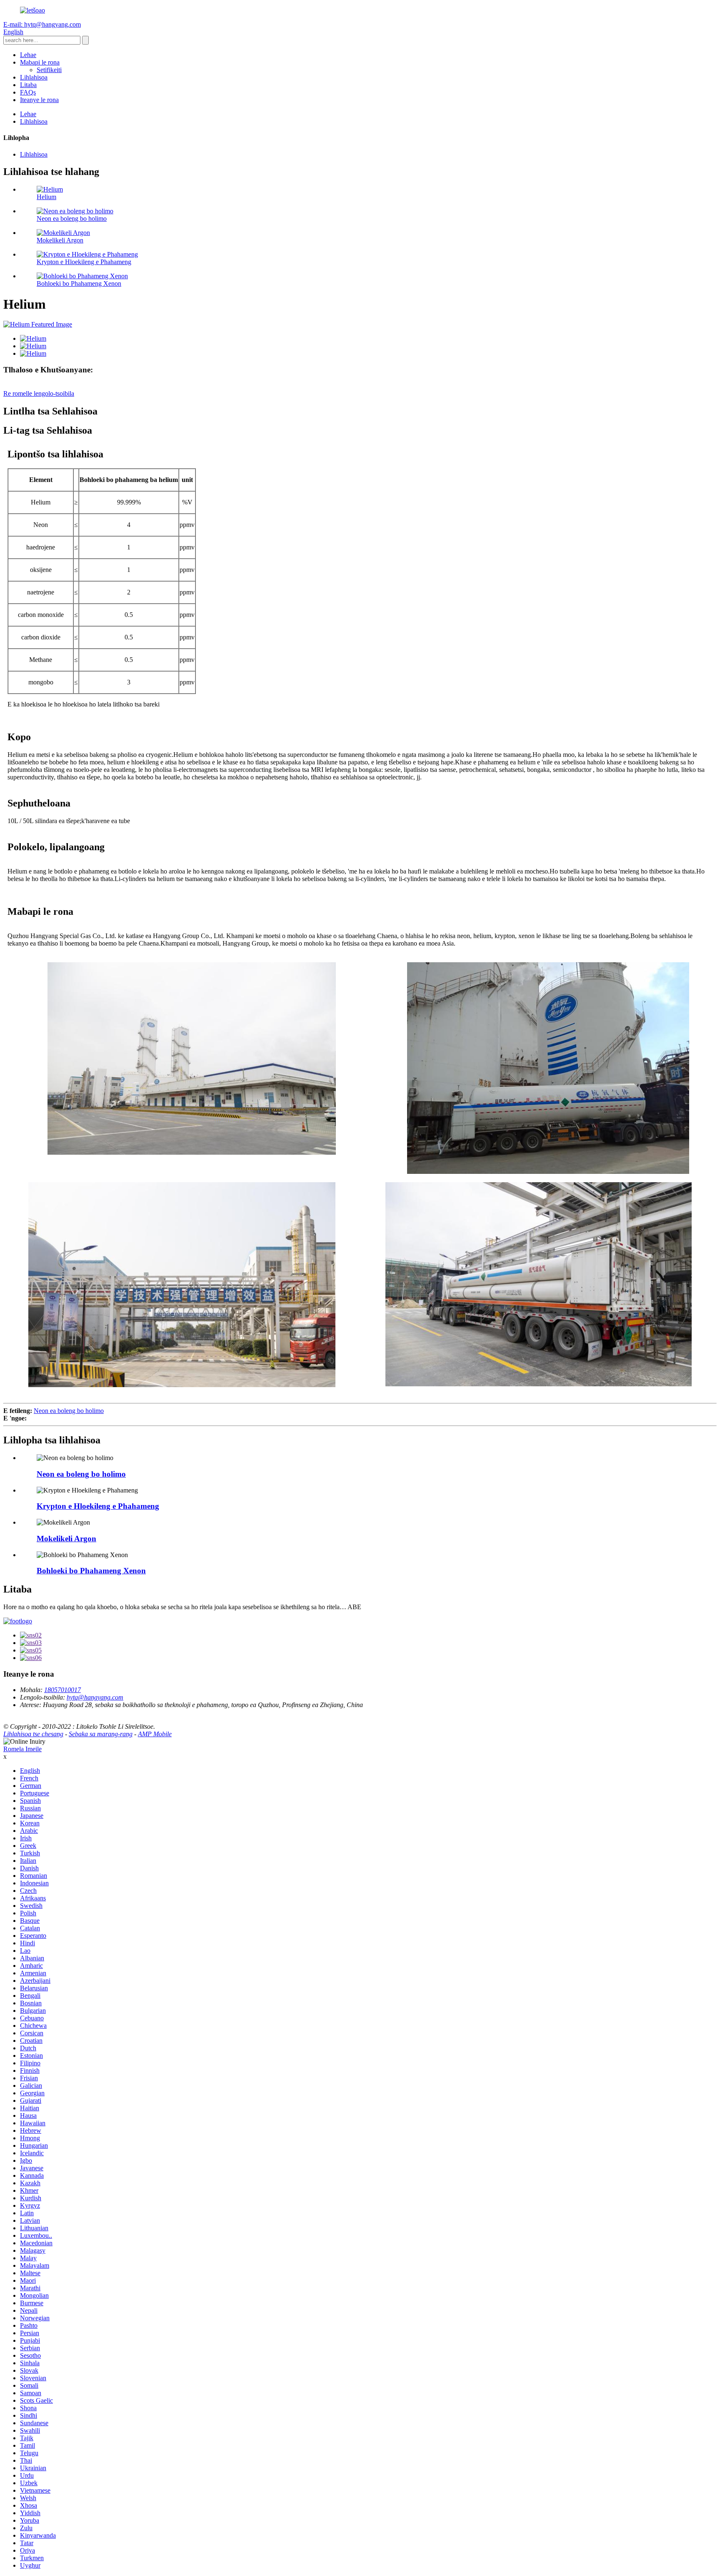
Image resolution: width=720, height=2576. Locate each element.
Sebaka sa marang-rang (101, 1734)
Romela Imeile (22, 1749)
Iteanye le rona (39, 100)
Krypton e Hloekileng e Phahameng (84, 262)
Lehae (28, 55)
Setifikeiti (49, 70)
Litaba (28, 85)
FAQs (28, 92)
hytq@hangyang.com (95, 1697)
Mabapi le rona (40, 62)
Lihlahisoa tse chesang (33, 1734)
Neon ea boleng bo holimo (72, 218)
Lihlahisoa (34, 77)
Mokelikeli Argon (60, 240)
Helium (46, 197)
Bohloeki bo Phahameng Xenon (79, 283)
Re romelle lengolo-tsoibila (39, 393)
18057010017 (62, 1690)
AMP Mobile (155, 1734)
